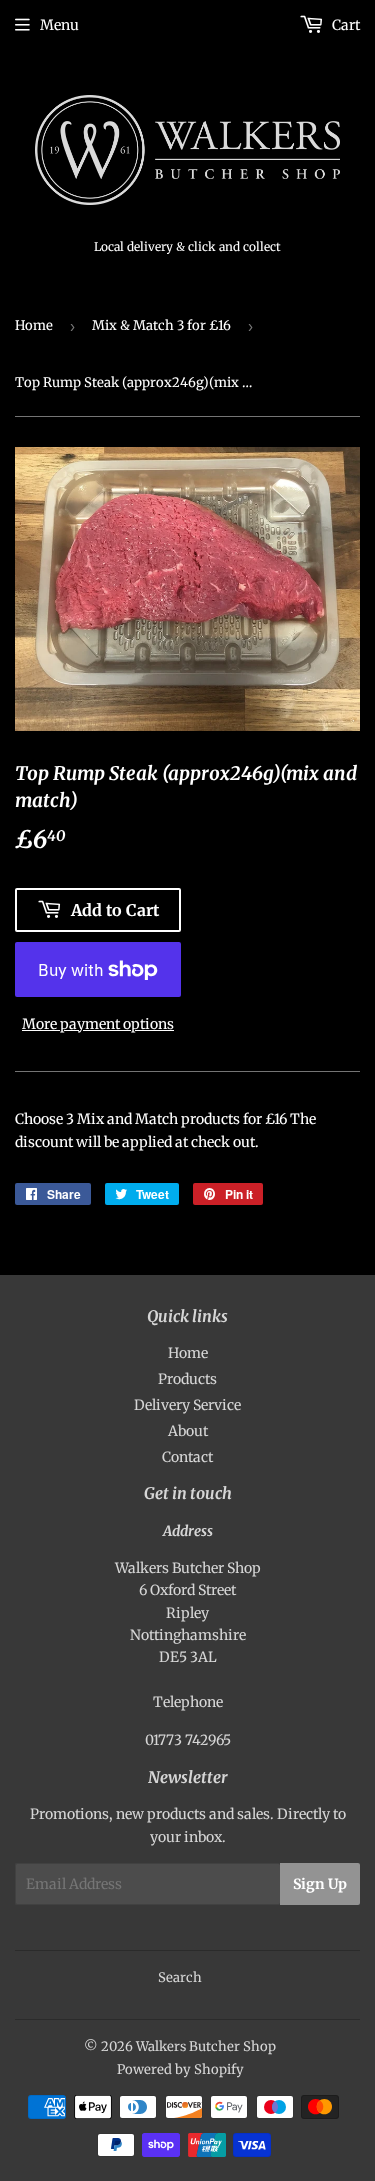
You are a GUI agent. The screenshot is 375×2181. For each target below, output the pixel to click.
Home (34, 325)
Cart (344, 25)
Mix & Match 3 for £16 (161, 325)
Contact (187, 1457)
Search (180, 1977)
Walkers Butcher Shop (206, 2046)
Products (187, 1379)
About (188, 1431)
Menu (59, 25)
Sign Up (320, 1884)
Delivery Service (187, 1405)
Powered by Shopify (180, 2069)
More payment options (98, 1024)
